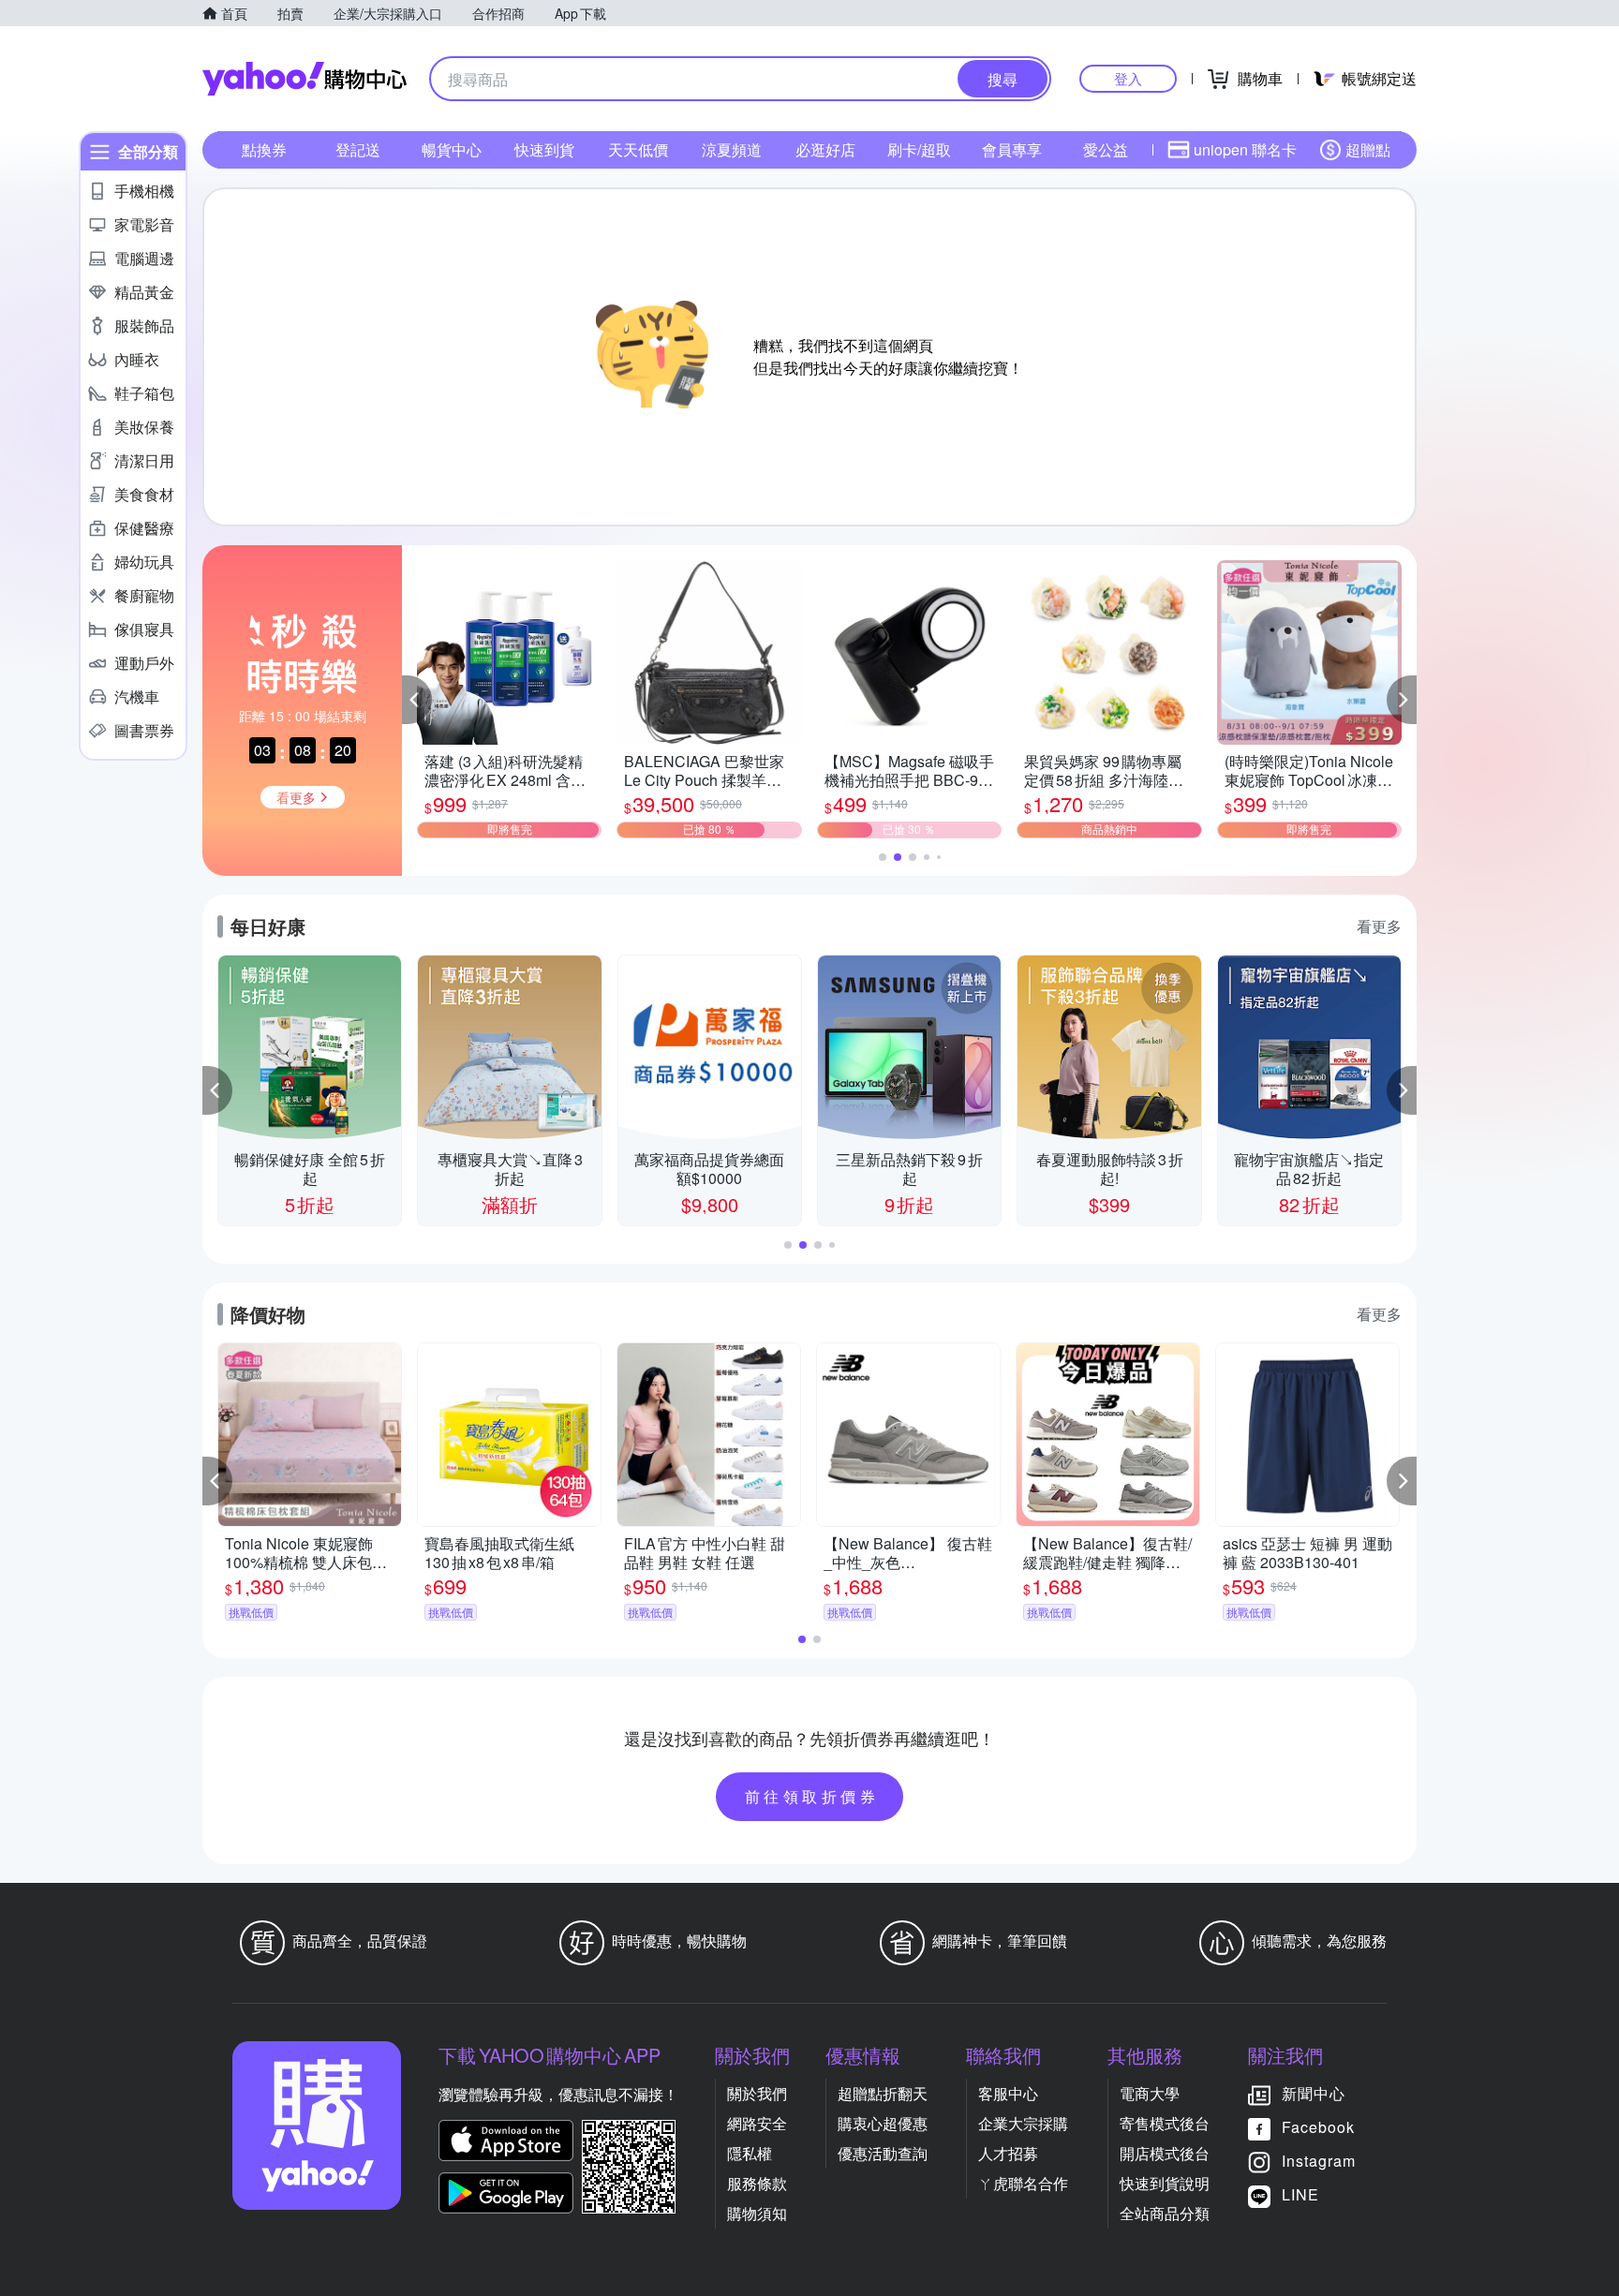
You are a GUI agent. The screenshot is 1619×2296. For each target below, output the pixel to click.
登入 (1128, 78)
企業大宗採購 (1023, 2123)
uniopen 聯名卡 (1245, 149)
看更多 (1379, 926)
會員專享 (1012, 149)
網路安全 (757, 2123)
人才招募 (1008, 2153)
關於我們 (757, 2093)
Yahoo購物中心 (304, 79)
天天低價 (638, 149)
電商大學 (1150, 2093)
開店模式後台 (1165, 2153)
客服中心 (1008, 2093)
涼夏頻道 (732, 149)
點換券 (264, 149)
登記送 (358, 149)
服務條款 (757, 2183)
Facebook (1318, 2127)
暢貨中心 (452, 149)
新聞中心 (1314, 2093)
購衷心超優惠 (883, 2123)
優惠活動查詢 (883, 2153)
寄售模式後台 (1165, 2123)
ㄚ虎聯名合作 (1023, 2183)
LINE (1300, 2194)
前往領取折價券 (812, 1796)
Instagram (1319, 2161)
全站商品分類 (1165, 2213)
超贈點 (1368, 149)
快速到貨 (544, 149)
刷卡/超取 (919, 149)
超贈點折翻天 (883, 2093)
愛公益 (1106, 149)
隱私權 (750, 2153)
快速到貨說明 (1165, 2183)
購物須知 (757, 2213)
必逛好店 (825, 149)
